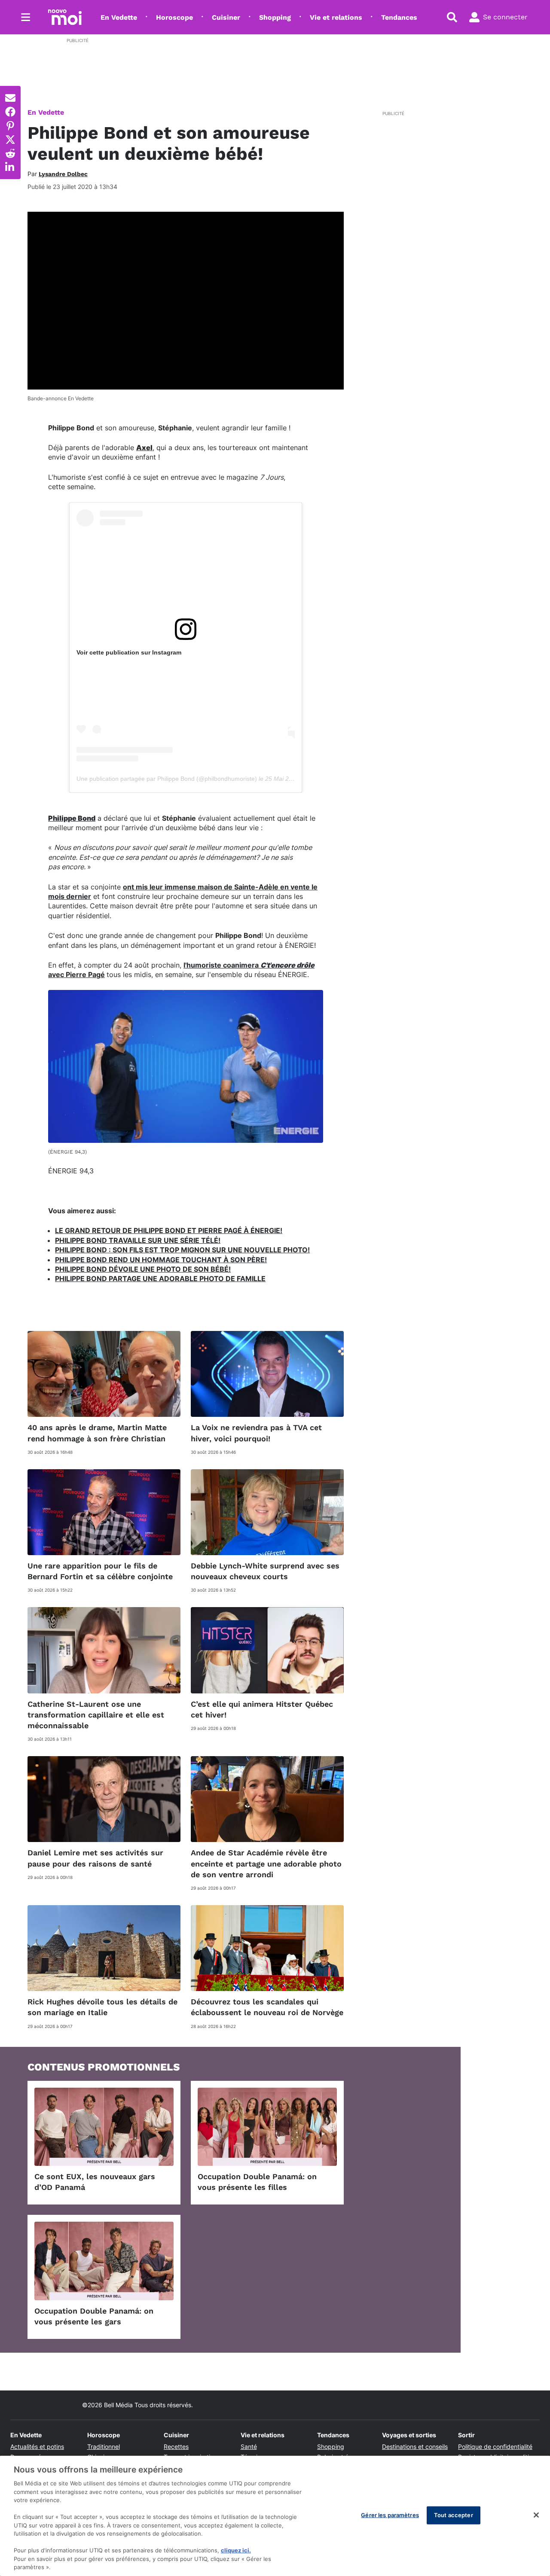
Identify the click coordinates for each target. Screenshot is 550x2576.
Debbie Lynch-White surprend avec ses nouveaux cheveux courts (265, 1571)
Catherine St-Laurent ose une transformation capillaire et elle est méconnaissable (96, 1715)
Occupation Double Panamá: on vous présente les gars (94, 2316)
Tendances (399, 17)
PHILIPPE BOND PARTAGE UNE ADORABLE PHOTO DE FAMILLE (160, 1279)
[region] (275, 2516)
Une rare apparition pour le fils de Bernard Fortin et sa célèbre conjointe (100, 1571)
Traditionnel (104, 2447)
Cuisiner (226, 17)
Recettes (176, 2447)
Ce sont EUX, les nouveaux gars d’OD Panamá (95, 2182)
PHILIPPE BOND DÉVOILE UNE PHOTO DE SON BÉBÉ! (143, 1269)
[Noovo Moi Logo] (65, 17)
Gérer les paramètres (390, 2515)
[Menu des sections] (26, 17)
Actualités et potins (37, 2447)
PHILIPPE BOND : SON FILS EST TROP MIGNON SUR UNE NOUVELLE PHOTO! (182, 1250)
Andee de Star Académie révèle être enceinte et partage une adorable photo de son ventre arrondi (266, 1863)
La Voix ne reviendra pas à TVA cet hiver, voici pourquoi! (256, 1433)
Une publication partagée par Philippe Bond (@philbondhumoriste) (167, 779)
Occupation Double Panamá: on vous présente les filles (257, 2182)
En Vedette (119, 17)
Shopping (275, 17)
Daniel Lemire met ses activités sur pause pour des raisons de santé (95, 1858)
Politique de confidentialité (495, 2447)
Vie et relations (336, 17)
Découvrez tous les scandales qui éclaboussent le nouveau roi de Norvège (267, 2007)
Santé (249, 2447)
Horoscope (174, 17)
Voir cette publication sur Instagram (129, 652)
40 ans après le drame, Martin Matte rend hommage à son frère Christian (97, 1433)
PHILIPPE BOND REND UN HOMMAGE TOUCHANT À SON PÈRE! (161, 1260)
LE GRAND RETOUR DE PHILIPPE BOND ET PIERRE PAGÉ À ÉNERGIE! (169, 1230)
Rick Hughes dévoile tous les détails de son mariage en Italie (102, 2007)
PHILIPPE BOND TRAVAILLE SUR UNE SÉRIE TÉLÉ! (138, 1240)
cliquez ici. (236, 2550)
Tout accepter (454, 2515)
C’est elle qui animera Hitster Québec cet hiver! (262, 1709)
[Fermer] (536, 2515)
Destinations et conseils (415, 2447)
